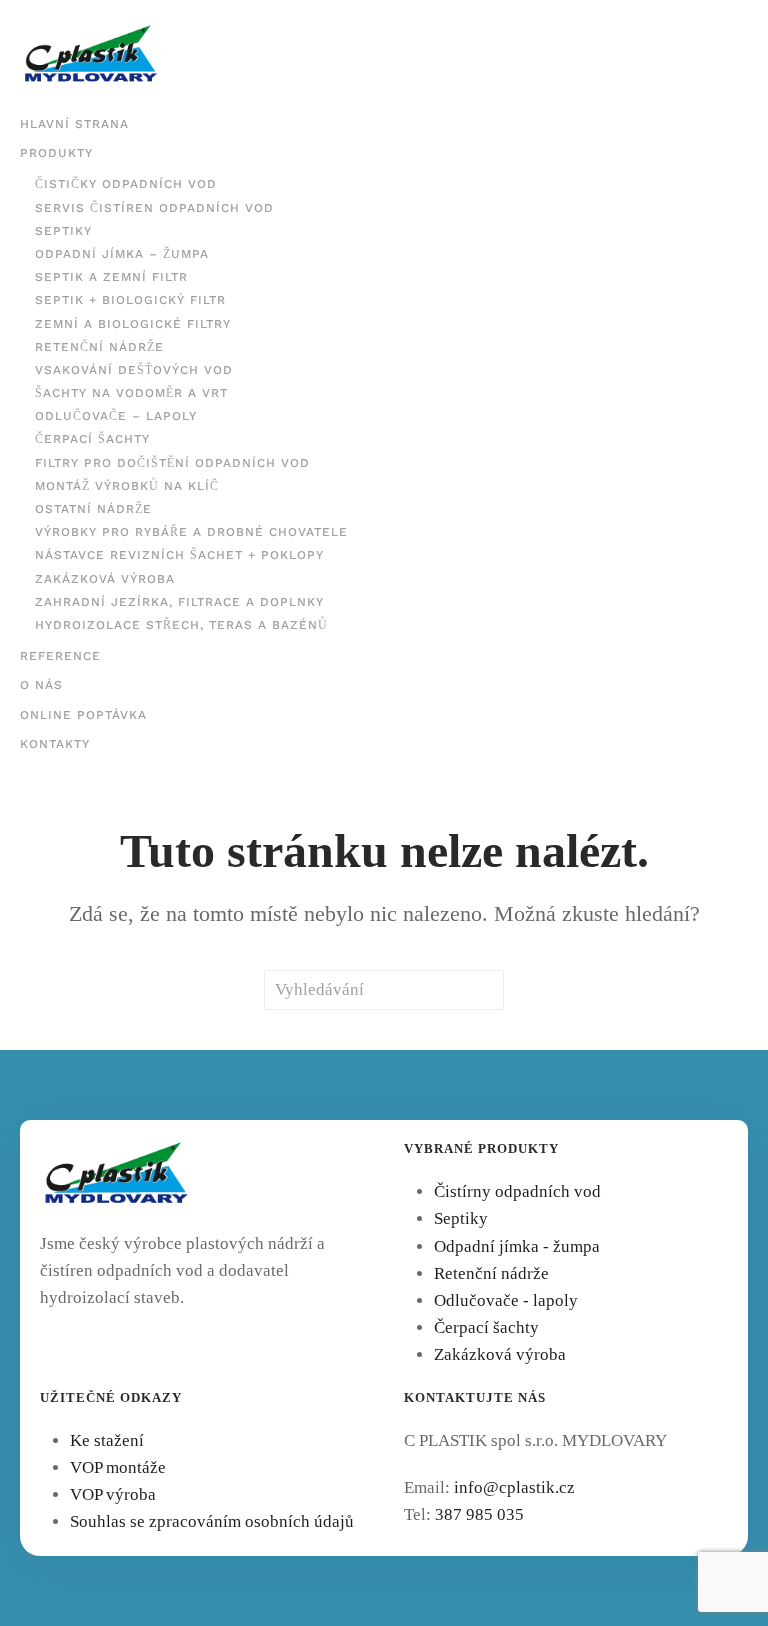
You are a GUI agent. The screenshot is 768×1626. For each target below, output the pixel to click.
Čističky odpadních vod (126, 184)
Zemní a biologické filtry (133, 324)
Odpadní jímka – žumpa (122, 254)
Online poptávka (83, 715)
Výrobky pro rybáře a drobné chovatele (191, 532)
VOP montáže (118, 1467)
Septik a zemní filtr (111, 277)
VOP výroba (113, 1494)
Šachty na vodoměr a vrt (131, 393)
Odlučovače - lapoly (506, 1300)
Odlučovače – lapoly (116, 416)
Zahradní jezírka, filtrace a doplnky (179, 602)
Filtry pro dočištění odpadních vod (172, 463)
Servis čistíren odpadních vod (154, 208)
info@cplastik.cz (514, 1487)
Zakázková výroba (105, 579)
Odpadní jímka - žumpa (517, 1246)
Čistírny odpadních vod (517, 1191)
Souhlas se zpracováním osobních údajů (212, 1521)
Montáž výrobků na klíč (127, 486)
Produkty (56, 153)
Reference (60, 656)
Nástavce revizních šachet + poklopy (179, 555)
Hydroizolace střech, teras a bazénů (181, 625)
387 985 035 (479, 1514)
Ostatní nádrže (93, 509)
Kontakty (55, 744)
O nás (41, 685)
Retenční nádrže (99, 347)
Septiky (63, 231)
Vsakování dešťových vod (134, 370)
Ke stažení (107, 1440)
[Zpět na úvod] (91, 55)
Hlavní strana (74, 124)
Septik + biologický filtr (130, 300)
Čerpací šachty (92, 439)
